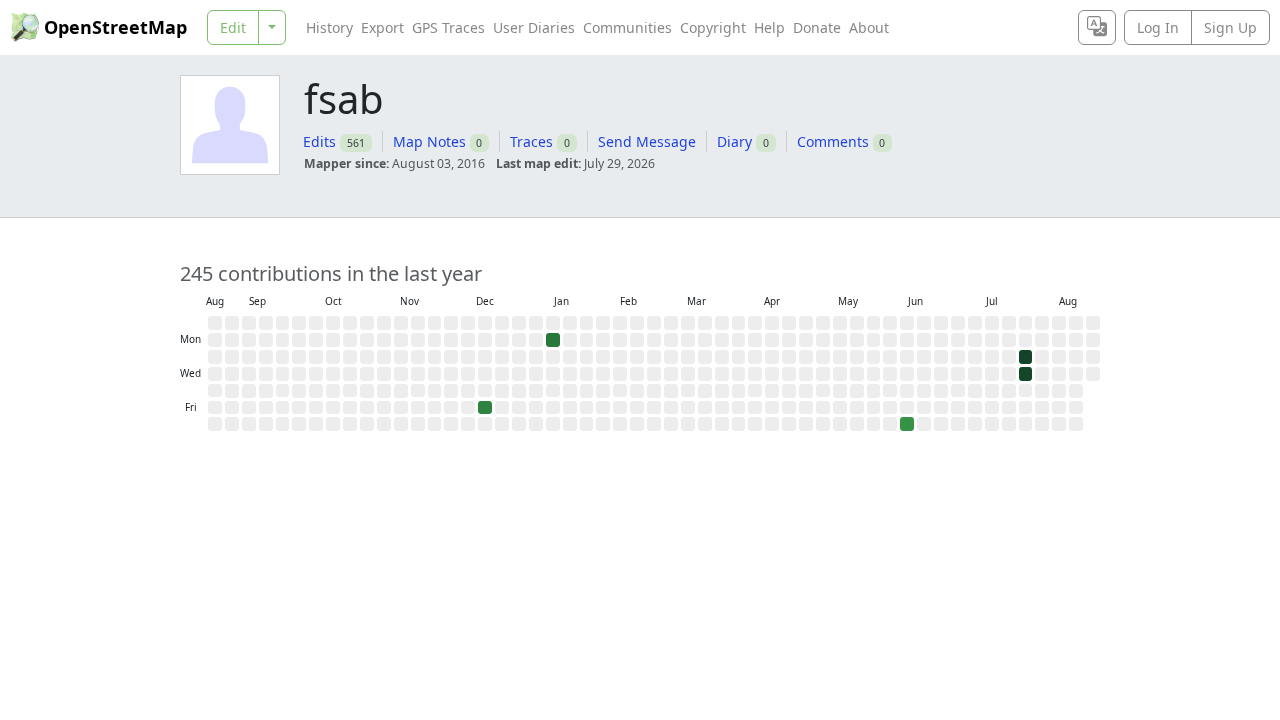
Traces (531, 141)
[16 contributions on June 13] (907, 424)
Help (769, 27)
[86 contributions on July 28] (1026, 357)
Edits (319, 141)
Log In (1158, 27)
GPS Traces (448, 27)
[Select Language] (1097, 27)
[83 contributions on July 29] (1026, 374)
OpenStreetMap (115, 27)
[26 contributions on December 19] (485, 408)
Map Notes (429, 141)
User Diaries (534, 27)
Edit (233, 27)
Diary (734, 141)
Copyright (713, 27)
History (329, 27)
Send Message (647, 141)
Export (382, 27)
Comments (833, 141)
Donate (817, 27)
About (869, 27)
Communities (627, 27)
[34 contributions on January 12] (553, 340)
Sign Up (1230, 27)
